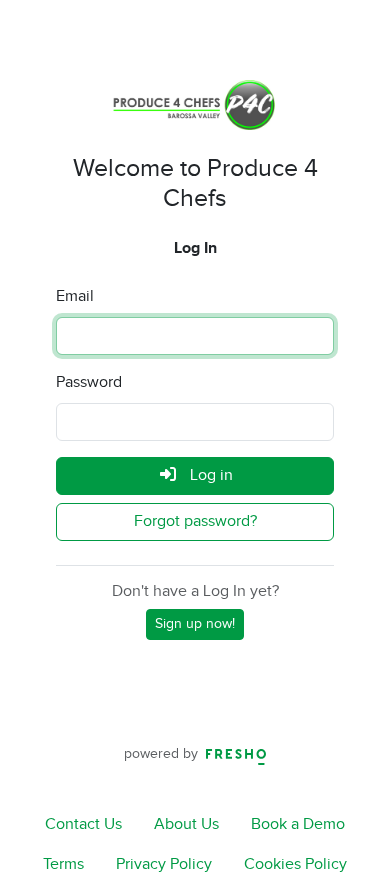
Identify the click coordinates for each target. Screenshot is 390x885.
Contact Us (83, 824)
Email (75, 296)
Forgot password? (195, 521)
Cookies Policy (295, 864)
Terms (63, 864)
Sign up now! (195, 624)
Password (89, 382)
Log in (209, 475)
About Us (186, 824)
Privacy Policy (164, 864)
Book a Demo (298, 824)
